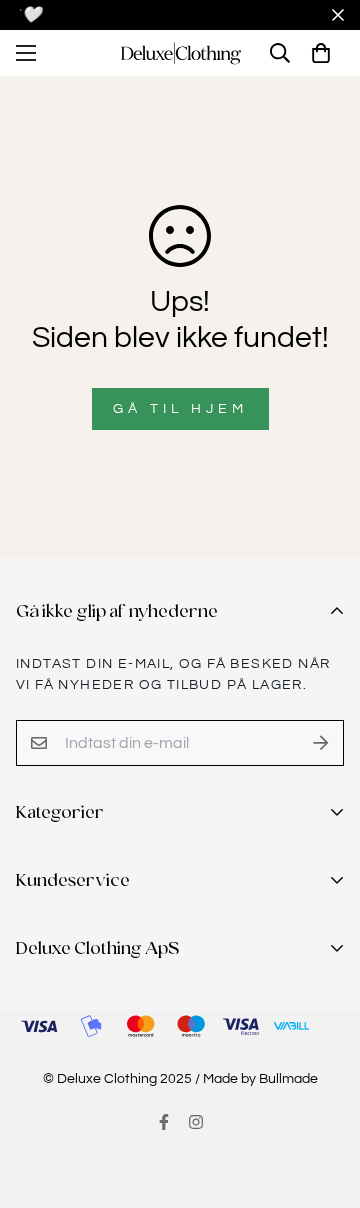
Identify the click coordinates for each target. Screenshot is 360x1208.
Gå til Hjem (180, 409)
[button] (321, 53)
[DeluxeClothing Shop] (180, 53)
